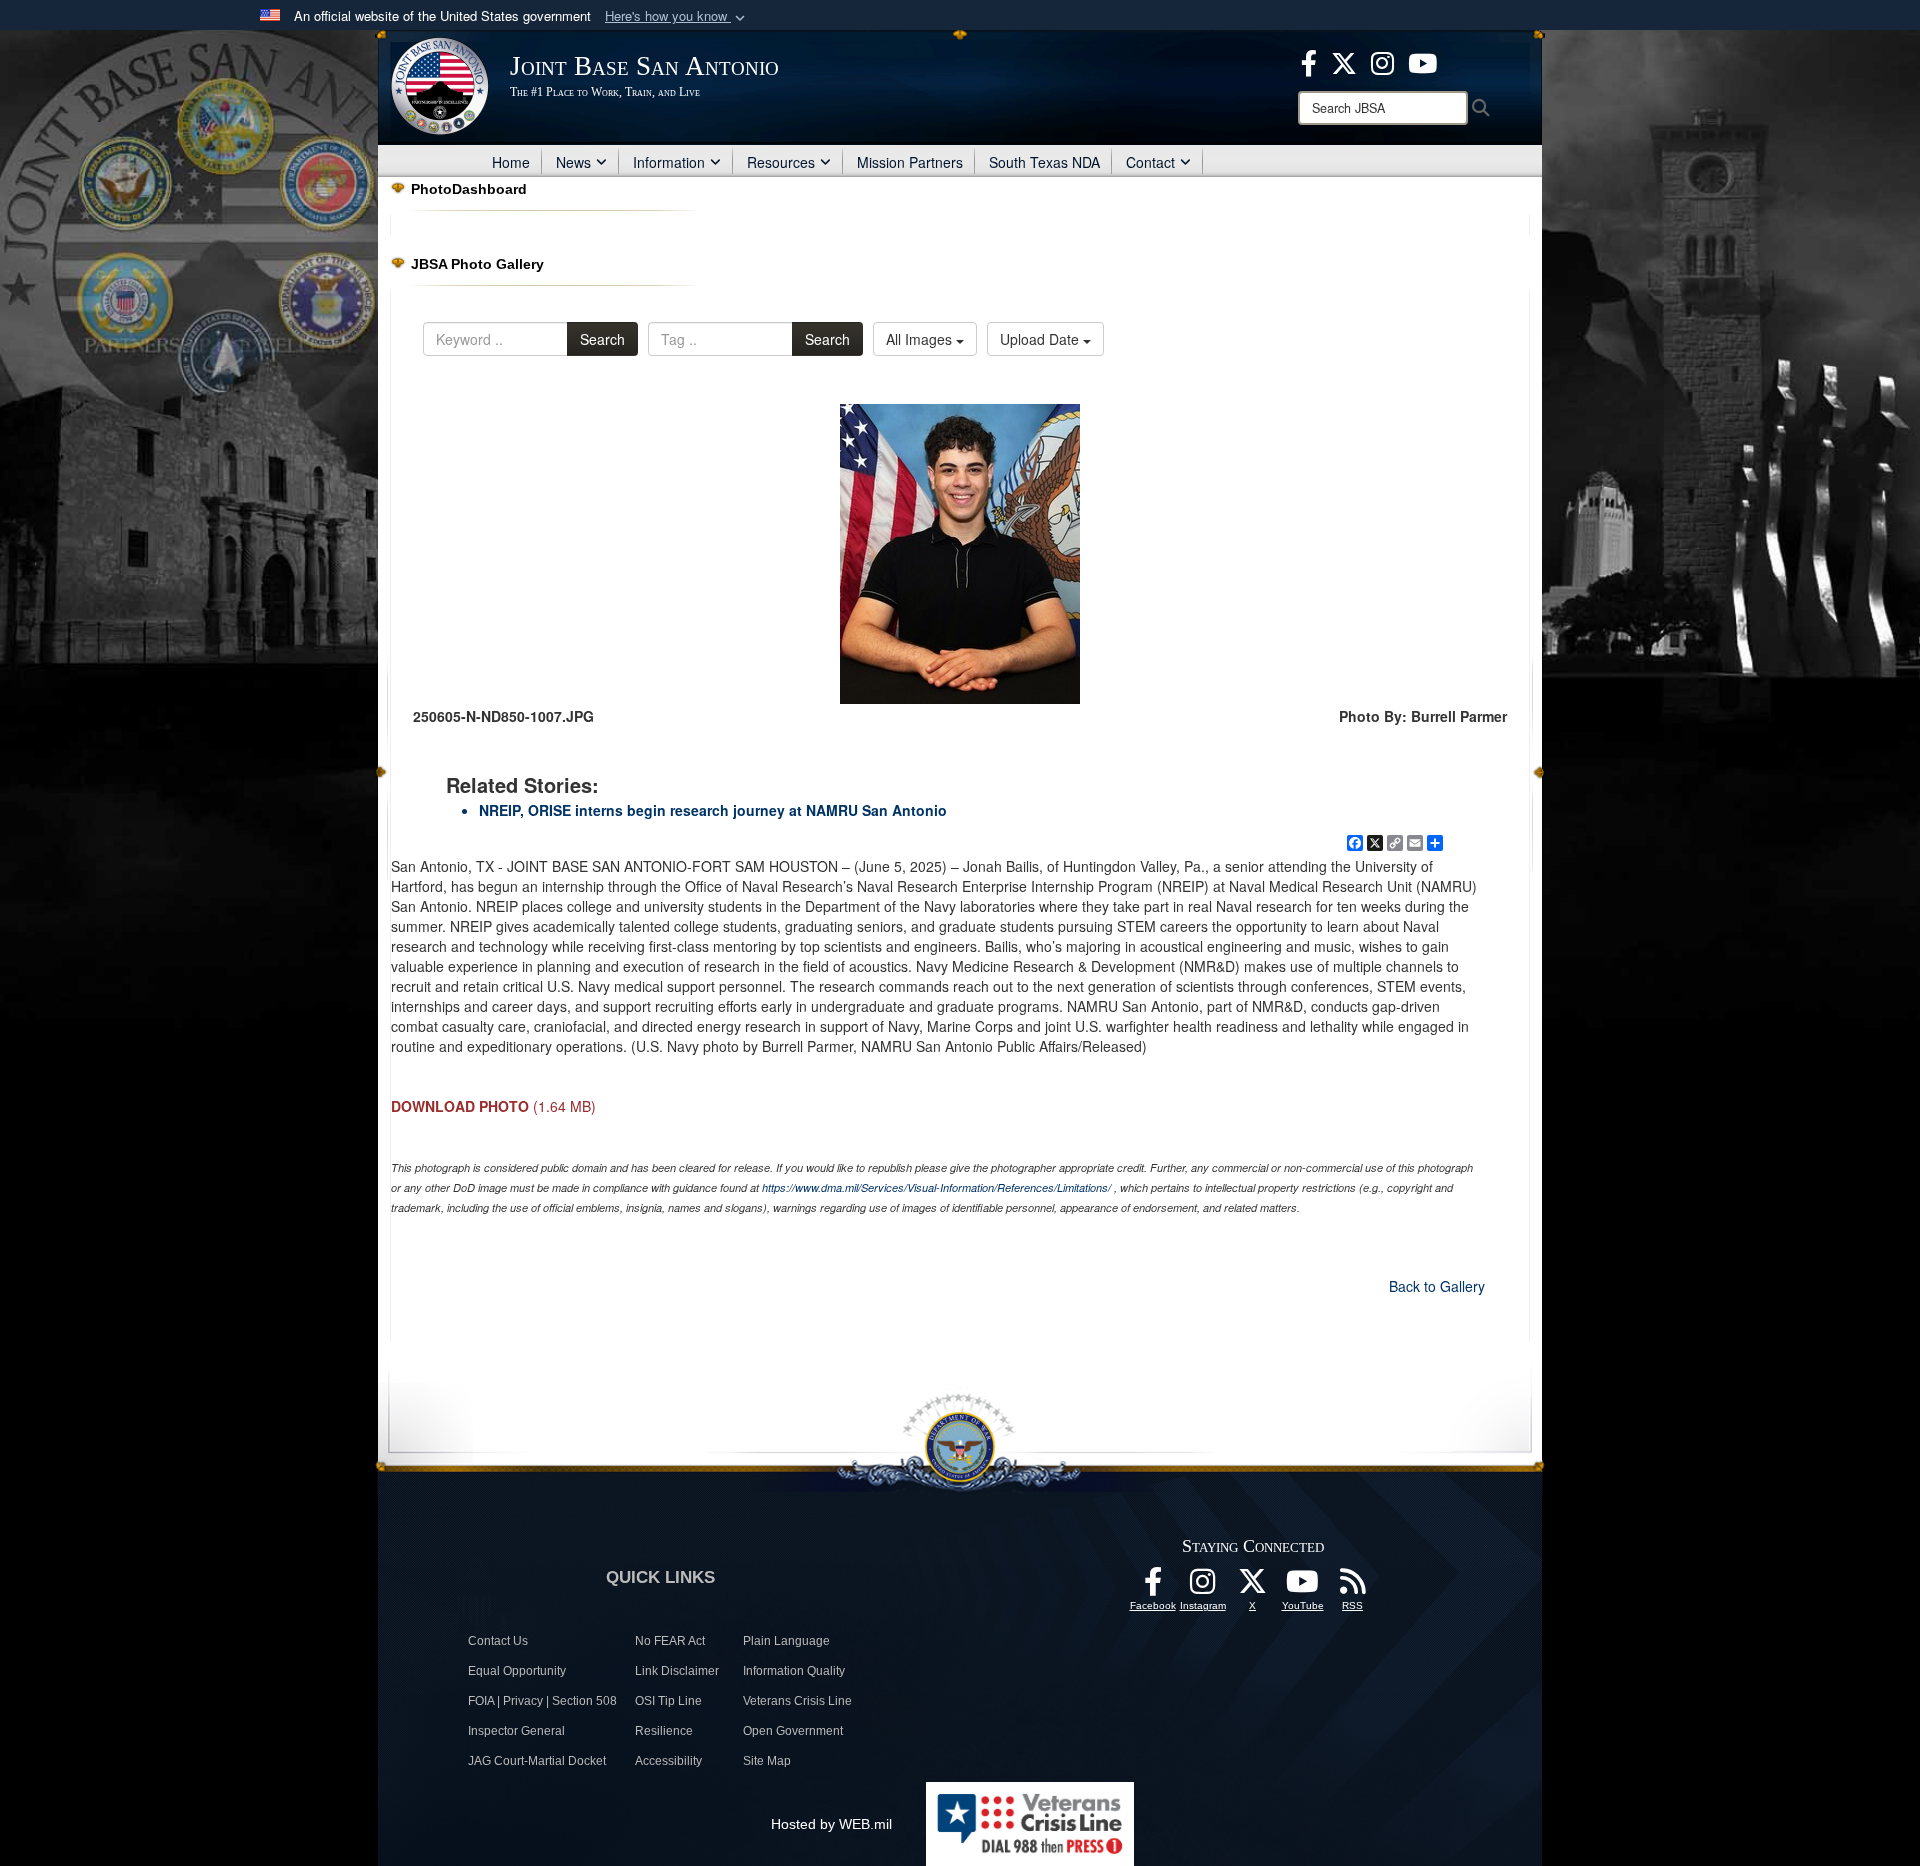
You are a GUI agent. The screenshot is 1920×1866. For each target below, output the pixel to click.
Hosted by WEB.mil (831, 1824)
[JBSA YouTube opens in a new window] (1422, 61)
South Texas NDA (1044, 162)
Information (669, 162)
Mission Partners (910, 162)
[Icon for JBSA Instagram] (1203, 1587)
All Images (921, 339)
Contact (1150, 162)
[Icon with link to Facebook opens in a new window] (1309, 61)
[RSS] (1353, 1587)
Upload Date (1041, 339)
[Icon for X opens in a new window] (1344, 61)
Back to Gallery (1437, 1286)
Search (602, 339)
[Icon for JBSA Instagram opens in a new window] (1382, 61)
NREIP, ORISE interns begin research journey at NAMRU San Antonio (713, 810)
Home (511, 162)
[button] (677, 16)
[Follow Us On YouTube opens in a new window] (1303, 1587)
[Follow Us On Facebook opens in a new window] (1153, 1587)
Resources (781, 162)
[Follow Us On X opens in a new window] (1253, 1587)
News (573, 162)
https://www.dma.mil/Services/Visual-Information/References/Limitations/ (936, 1187)
